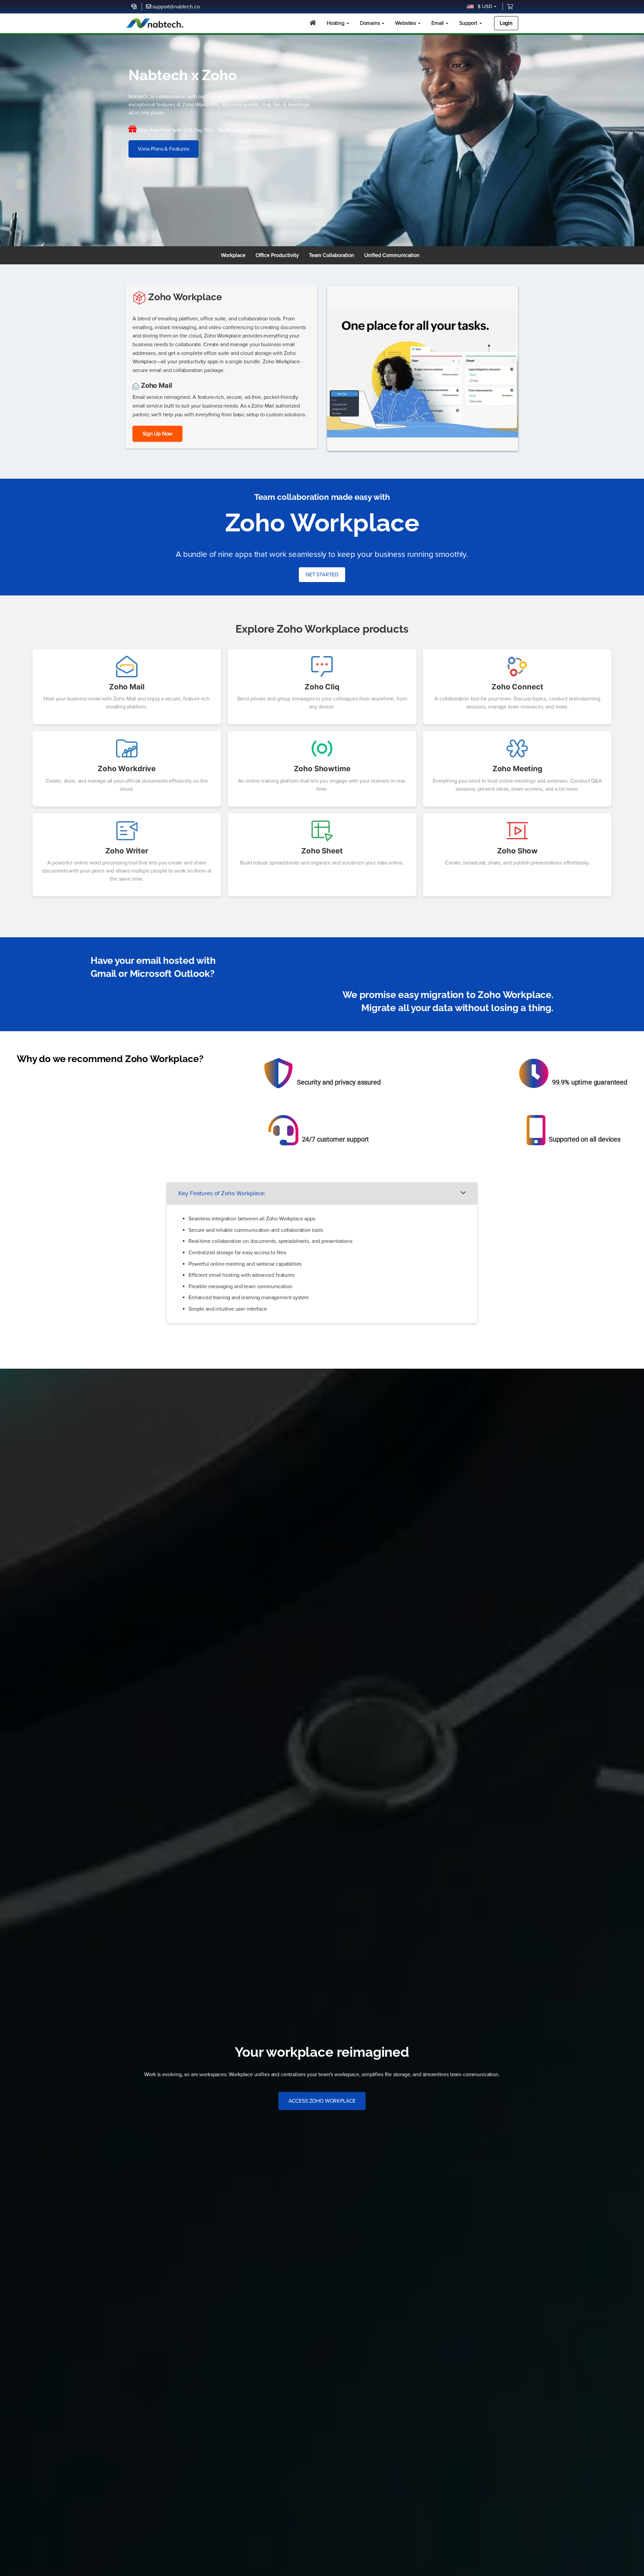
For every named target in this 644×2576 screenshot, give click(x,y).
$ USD (484, 6)
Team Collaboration (332, 255)
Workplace (233, 255)
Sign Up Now (157, 434)
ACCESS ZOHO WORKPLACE (322, 2101)
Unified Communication (392, 255)
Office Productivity (277, 255)
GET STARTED (322, 575)
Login (506, 23)
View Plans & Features (164, 149)
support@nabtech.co (176, 7)
